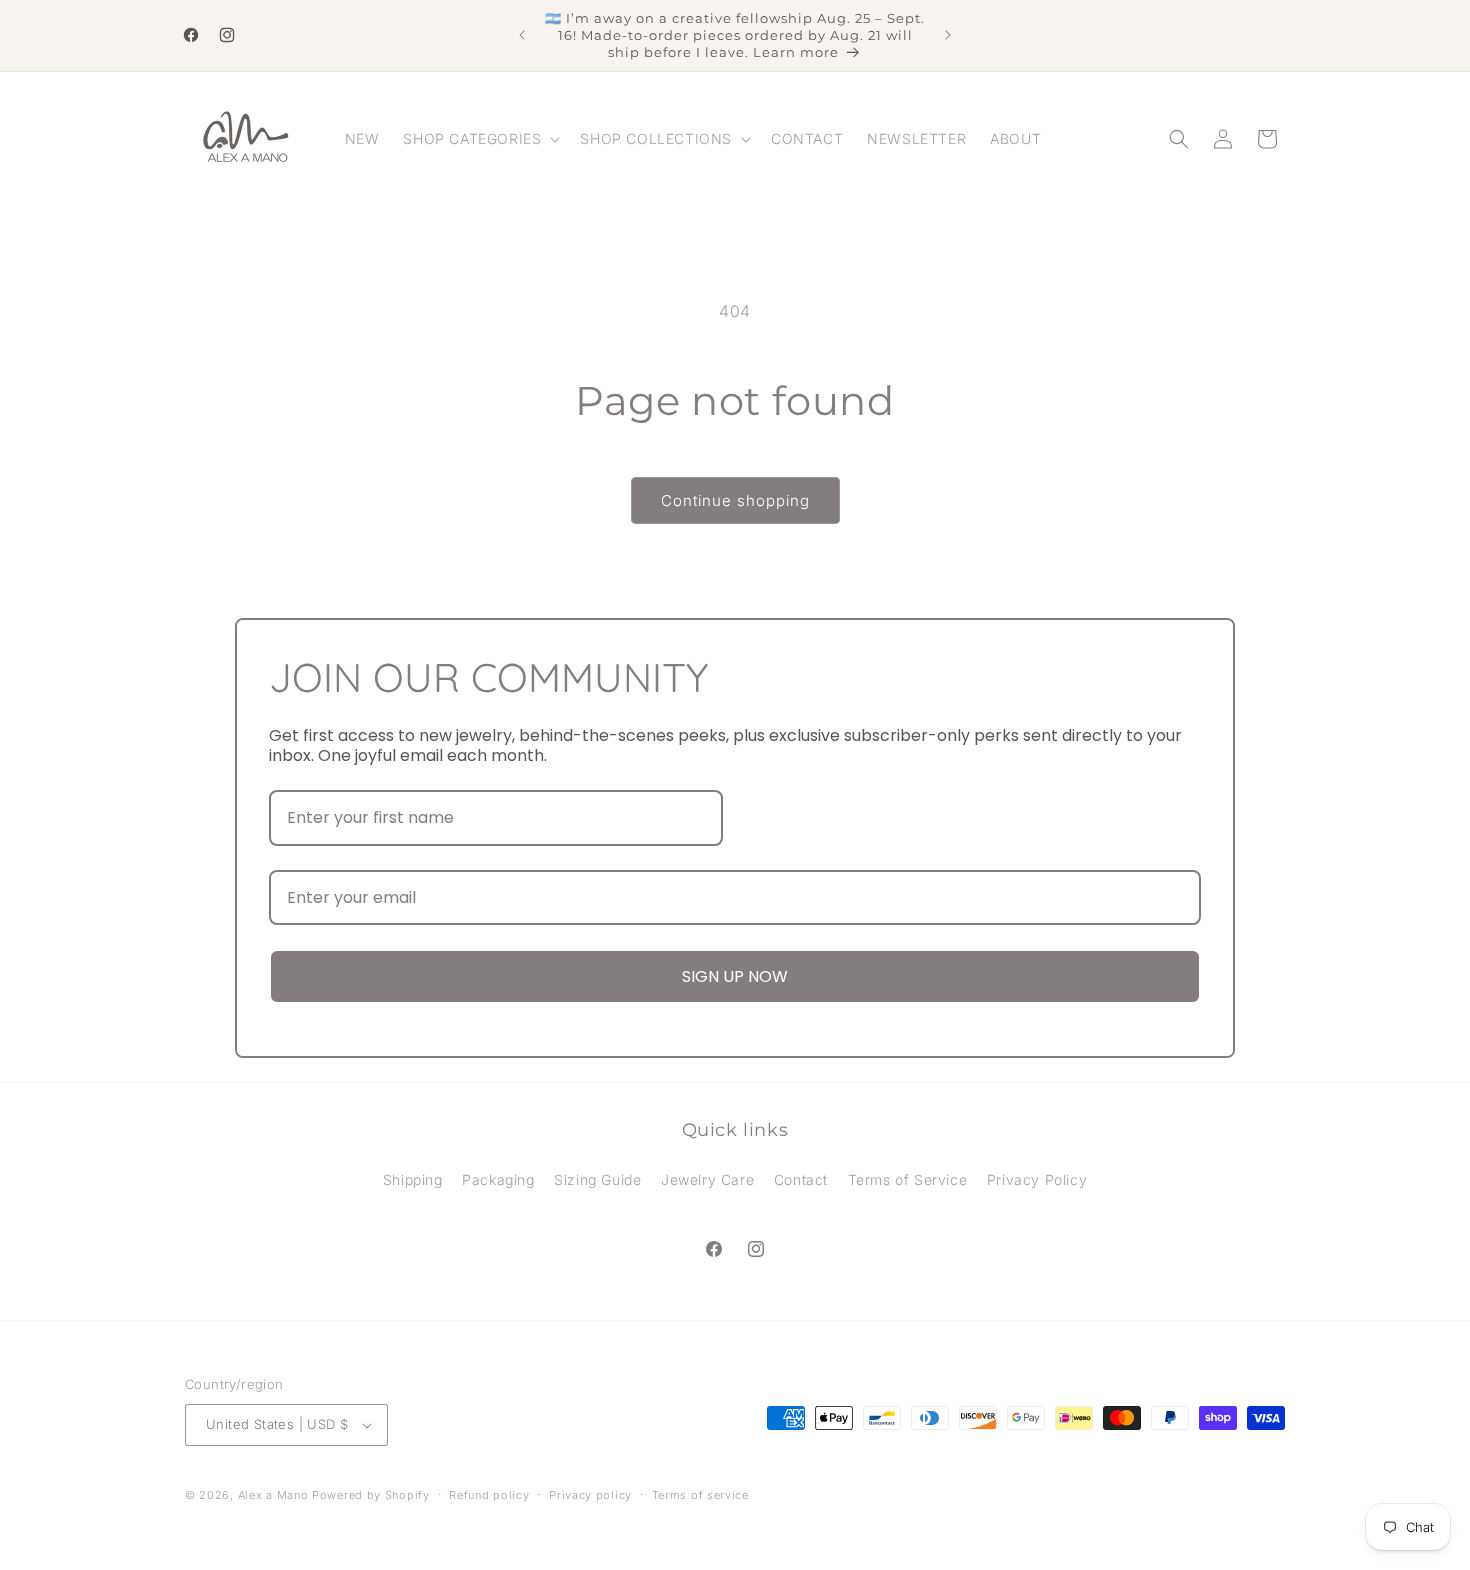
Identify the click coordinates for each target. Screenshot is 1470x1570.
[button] (479, 139)
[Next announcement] (948, 35)
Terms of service (700, 1495)
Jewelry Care (707, 1179)
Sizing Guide (597, 1179)
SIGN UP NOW (735, 976)
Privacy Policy (1037, 1179)
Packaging (498, 1179)
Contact (801, 1179)
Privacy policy (590, 1495)
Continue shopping (735, 500)
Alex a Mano (275, 1495)
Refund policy (489, 1495)
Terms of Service (908, 1179)
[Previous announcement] (522, 35)
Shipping (413, 1179)
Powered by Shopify (371, 1495)
